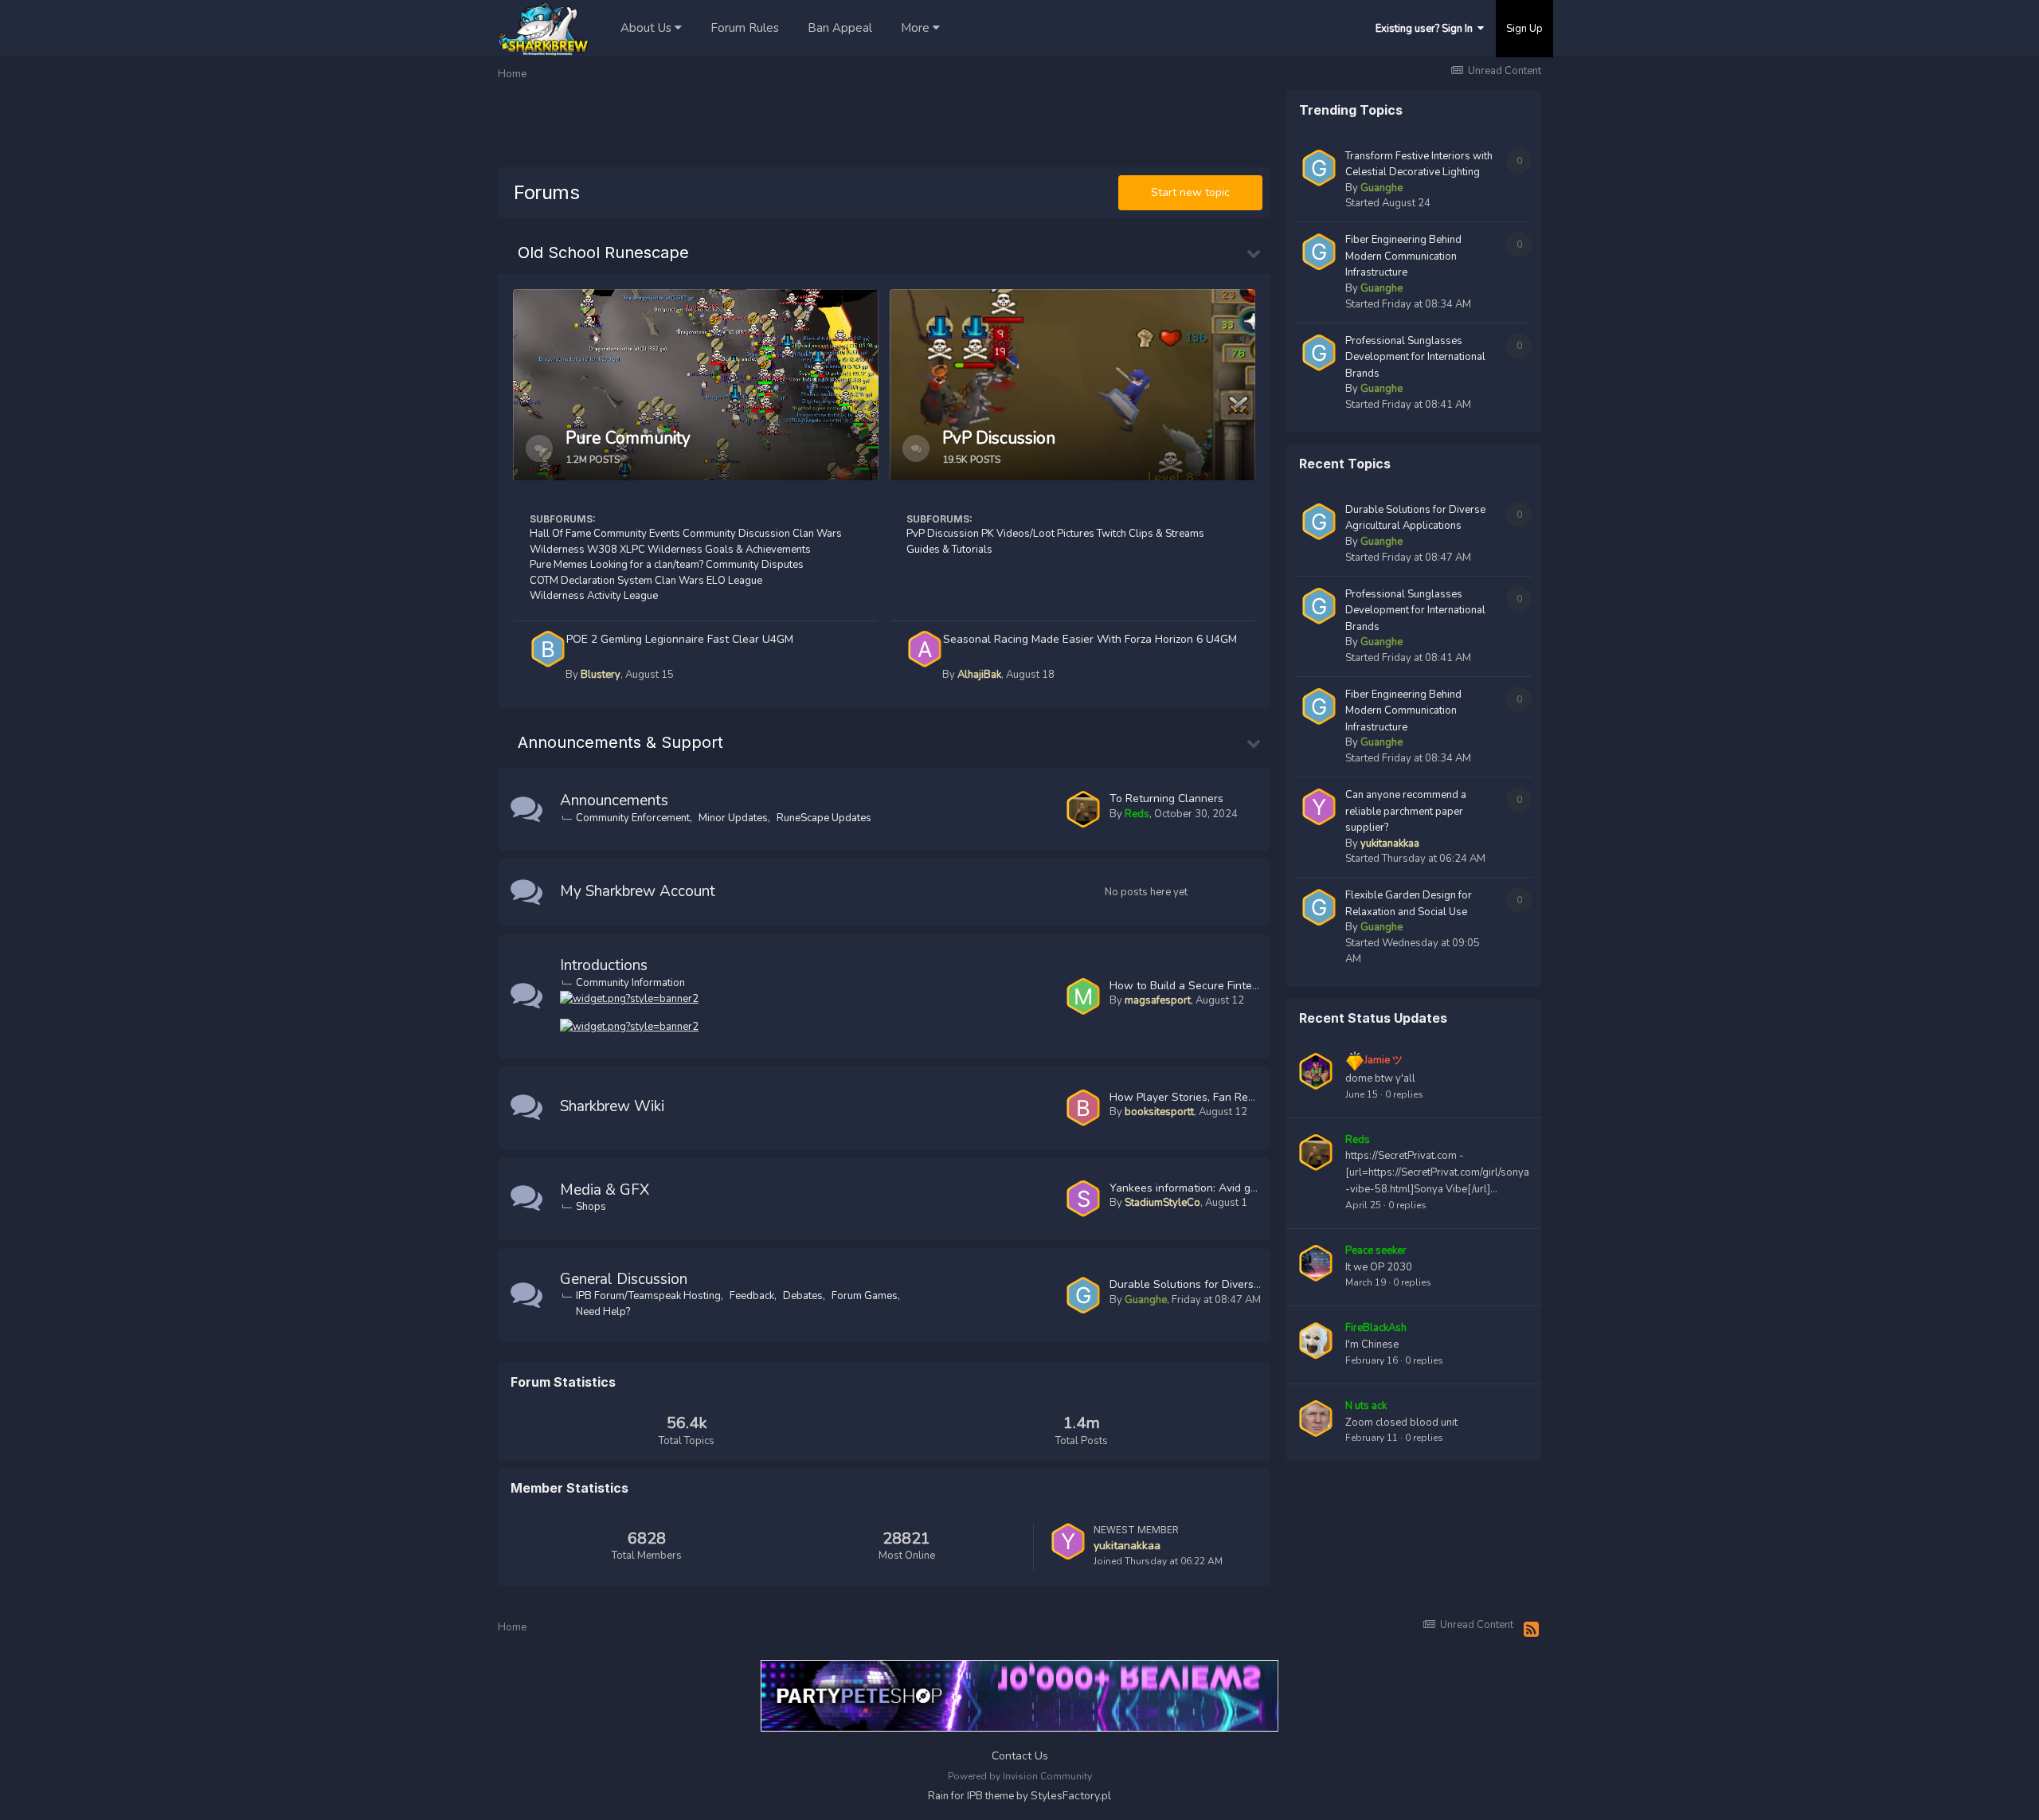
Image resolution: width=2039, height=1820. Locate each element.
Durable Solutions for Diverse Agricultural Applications (1249, 1284)
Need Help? (603, 1312)
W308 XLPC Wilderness (645, 550)
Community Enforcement (633, 818)
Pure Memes (559, 565)
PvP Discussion (943, 534)
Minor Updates (733, 818)
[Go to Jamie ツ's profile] (1316, 1071)
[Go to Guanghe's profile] (1083, 1295)
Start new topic (1190, 192)
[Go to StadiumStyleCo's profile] (1083, 1199)
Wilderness (557, 550)
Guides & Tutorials (949, 550)
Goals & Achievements (758, 550)
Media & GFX (605, 1190)
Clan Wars (817, 534)
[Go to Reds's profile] (1083, 809)
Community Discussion (736, 534)
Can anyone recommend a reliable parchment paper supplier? (1406, 811)
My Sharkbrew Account (638, 891)
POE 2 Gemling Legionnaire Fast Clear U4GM (680, 639)
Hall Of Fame (560, 534)
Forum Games (865, 1296)
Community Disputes (755, 565)
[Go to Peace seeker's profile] (1316, 1263)
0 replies (1404, 1094)
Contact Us (1020, 1756)
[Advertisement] (788, 127)
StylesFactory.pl (1071, 1796)
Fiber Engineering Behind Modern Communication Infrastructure (1403, 256)
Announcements (614, 800)
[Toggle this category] (1254, 252)
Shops (591, 1207)
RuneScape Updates (824, 818)
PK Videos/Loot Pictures (1038, 534)
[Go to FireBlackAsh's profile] (1316, 1341)
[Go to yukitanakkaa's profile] (1068, 1541)
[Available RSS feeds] (1531, 1630)
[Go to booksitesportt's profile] (1083, 1108)
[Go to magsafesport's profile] (1083, 996)
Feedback (752, 1296)
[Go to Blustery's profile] (548, 649)
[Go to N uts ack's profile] (1316, 1419)
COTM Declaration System (591, 581)
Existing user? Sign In (1427, 29)
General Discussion (624, 1279)
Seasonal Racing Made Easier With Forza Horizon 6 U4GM (1090, 639)
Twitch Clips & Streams (1151, 534)
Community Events (637, 534)
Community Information (630, 983)
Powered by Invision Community (1020, 1776)
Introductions (604, 965)
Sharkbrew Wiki (612, 1106)
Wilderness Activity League (594, 596)
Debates (803, 1296)
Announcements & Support (620, 742)
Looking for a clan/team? (647, 565)
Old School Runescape (603, 252)
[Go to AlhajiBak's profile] (925, 649)
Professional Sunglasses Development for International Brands (1415, 357)
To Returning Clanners (1166, 798)
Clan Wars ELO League (708, 581)
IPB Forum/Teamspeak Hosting (648, 1296)
